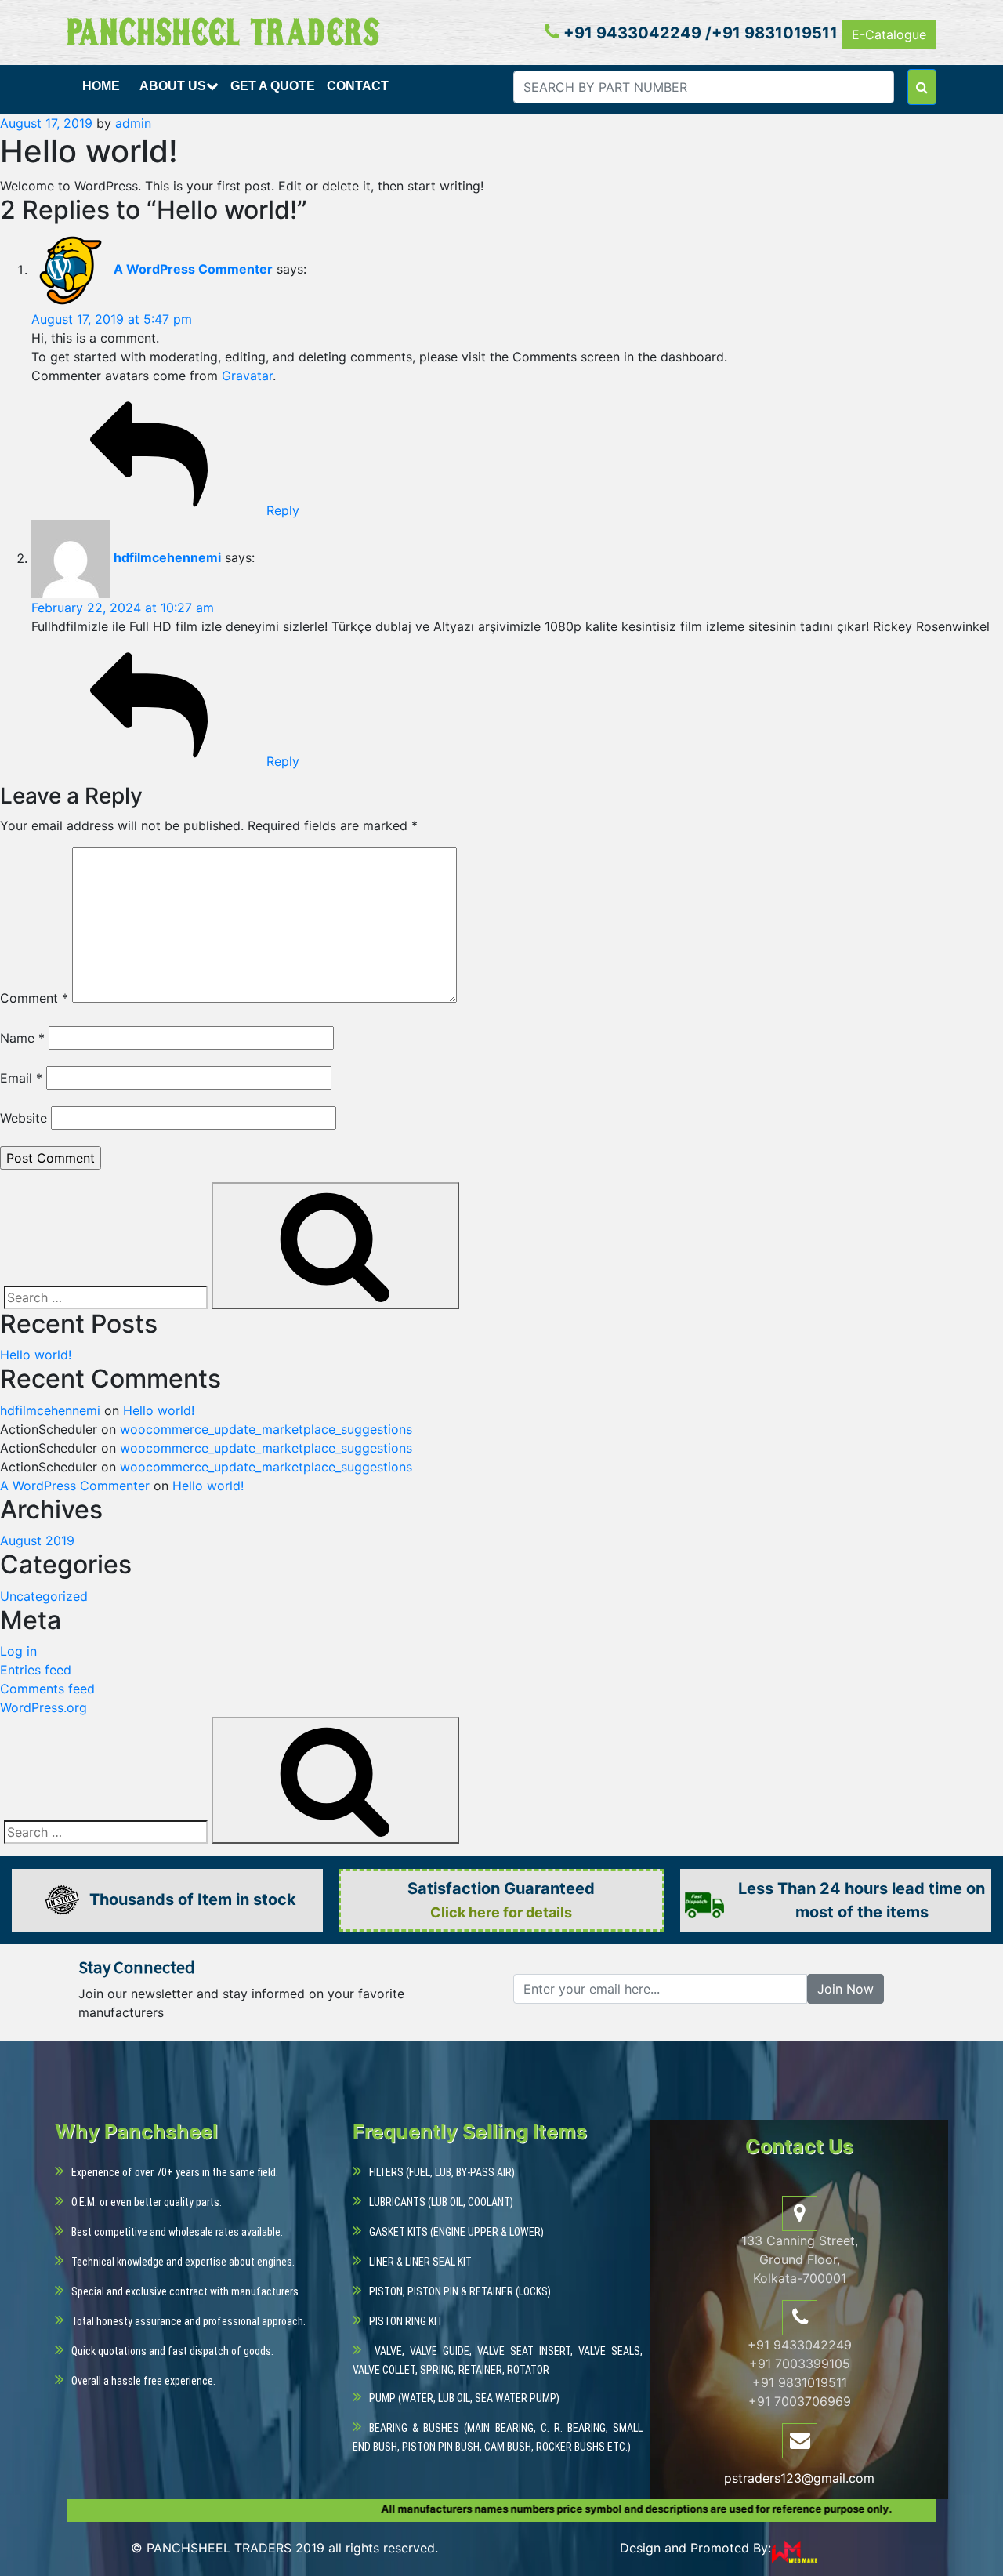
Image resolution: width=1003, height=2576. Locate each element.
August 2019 (37, 1540)
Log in (18, 1651)
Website (24, 1118)
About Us (173, 86)
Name (22, 1038)
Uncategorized (44, 1596)
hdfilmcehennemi (167, 558)
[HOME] (103, 104)
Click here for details (501, 1912)
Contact (358, 86)
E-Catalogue (889, 34)
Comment (34, 998)
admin (133, 123)
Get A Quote (273, 86)
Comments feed (47, 1689)
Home (101, 86)
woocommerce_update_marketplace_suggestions (266, 1429)
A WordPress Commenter (193, 270)
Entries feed (36, 1670)
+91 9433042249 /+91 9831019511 (699, 33)
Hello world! (36, 1355)
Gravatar (247, 376)
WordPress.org (43, 1707)
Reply (283, 510)
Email (21, 1078)
